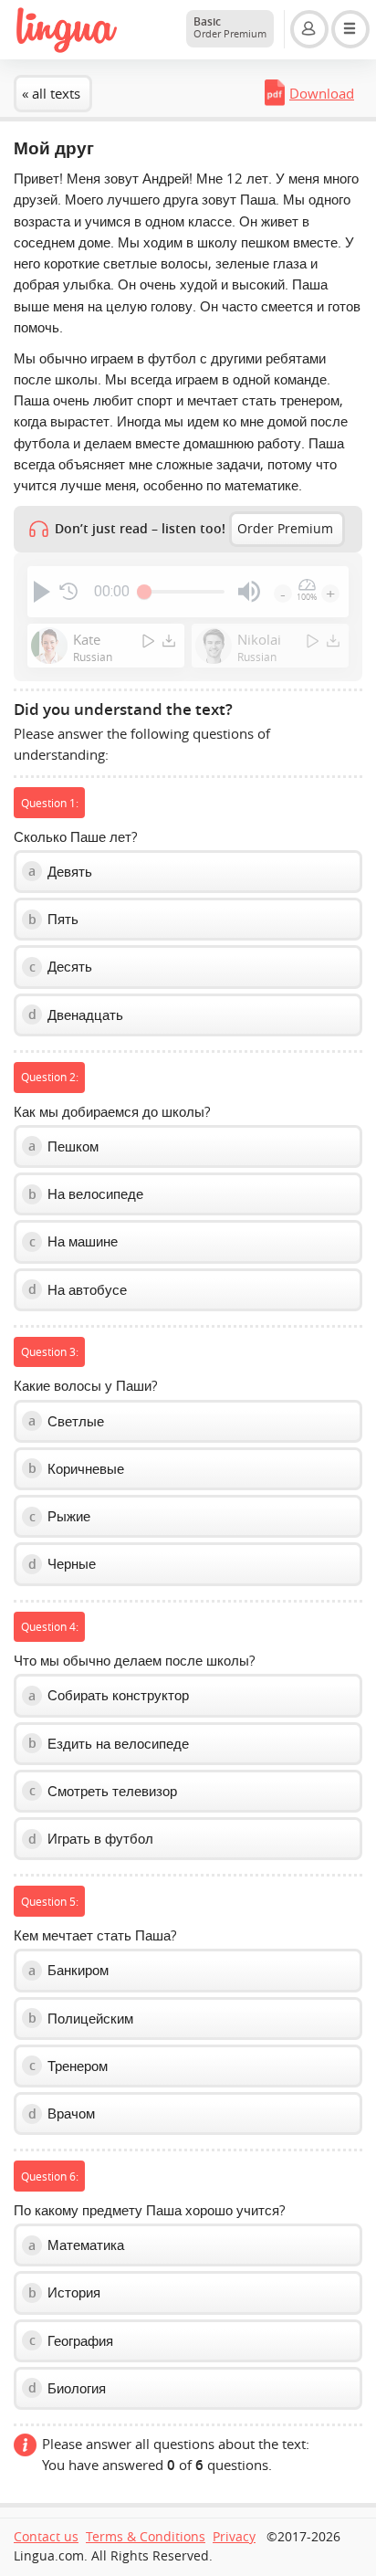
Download (322, 93)
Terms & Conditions (146, 2537)
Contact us (46, 2537)
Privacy (234, 2537)
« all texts (51, 93)
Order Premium (285, 529)
